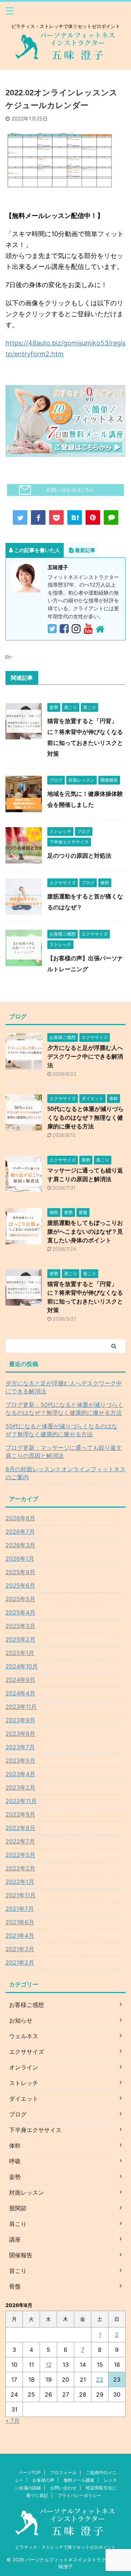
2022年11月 (21, 1801)
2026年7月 (20, 1532)
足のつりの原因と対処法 (79, 856)
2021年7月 (20, 1909)
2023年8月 (20, 1734)
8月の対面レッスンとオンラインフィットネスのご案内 (65, 1473)
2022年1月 (20, 1882)
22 (100, 2379)
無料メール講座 (79, 2480)
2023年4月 (20, 1774)
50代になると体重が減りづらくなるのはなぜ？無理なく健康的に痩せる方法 (86, 1118)
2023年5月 (20, 1761)
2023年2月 (20, 1787)
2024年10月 (22, 1666)
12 (49, 2365)
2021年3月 (20, 1949)
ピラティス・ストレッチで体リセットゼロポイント (65, 2547)
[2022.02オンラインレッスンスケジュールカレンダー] (75, 517)
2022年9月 (20, 1814)
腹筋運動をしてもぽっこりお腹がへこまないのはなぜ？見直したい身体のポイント (85, 1232)
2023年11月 (21, 1707)
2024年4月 (20, 1693)
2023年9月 (20, 1720)
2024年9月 (20, 1680)
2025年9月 (20, 1572)
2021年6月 (20, 1922)
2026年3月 (20, 1545)
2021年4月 (20, 1936)
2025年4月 (20, 1612)
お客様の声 (43, 2480)
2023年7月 (20, 1747)
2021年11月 (21, 1895)
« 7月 (13, 2421)
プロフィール (63, 2472)
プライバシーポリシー (79, 2495)
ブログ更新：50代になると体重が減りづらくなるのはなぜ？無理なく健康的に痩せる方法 (64, 1409)
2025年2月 (20, 1639)
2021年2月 (20, 1962)
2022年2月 (20, 1868)
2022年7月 (20, 1841)
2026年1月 (20, 1559)
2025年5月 (20, 1599)
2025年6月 (20, 1585)
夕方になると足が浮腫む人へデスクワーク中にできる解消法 (85, 1057)
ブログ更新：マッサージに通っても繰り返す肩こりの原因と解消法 (64, 1452)
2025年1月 (20, 1653)
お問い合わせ (63, 2488)
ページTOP (30, 2472)
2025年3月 (20, 1626)
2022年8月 (20, 1828)
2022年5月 (20, 1855)
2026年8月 (20, 1518)
